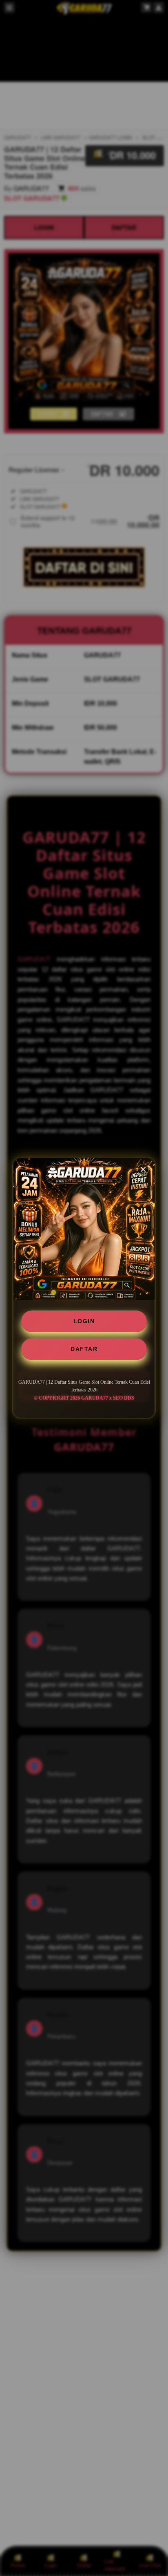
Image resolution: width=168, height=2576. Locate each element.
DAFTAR (84, 1349)
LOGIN (84, 1321)
